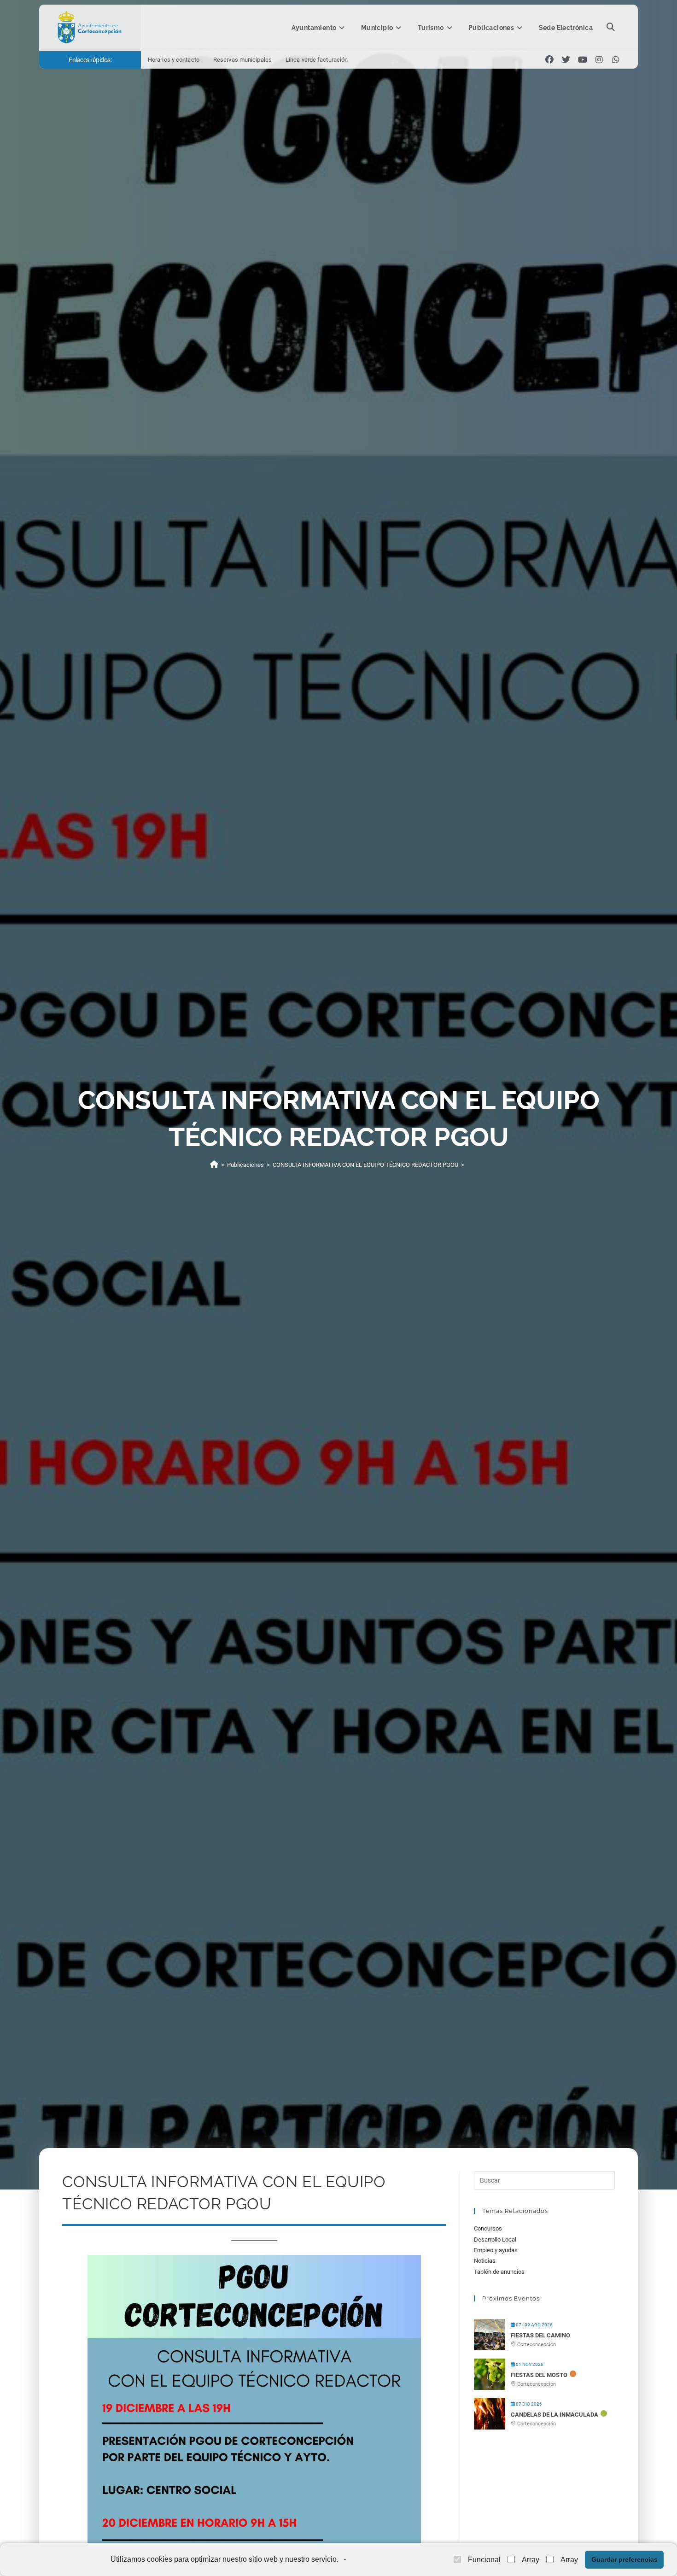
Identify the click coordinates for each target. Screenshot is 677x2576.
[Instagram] (599, 60)
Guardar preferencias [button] (624, 2559)
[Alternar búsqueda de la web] (611, 28)
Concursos (488, 2228)
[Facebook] (549, 60)
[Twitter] (566, 60)
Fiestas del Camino (540, 2335)
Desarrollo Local (495, 2239)
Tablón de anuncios (499, 2272)
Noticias (485, 2261)
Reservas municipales (242, 60)
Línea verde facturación (317, 60)
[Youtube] (583, 60)
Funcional (484, 2560)
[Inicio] (214, 1165)
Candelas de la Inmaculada (554, 2415)
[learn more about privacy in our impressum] (348, 2560)
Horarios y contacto (174, 60)
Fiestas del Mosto (539, 2375)
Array (531, 2560)
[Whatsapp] (616, 60)
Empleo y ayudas (496, 2250)
